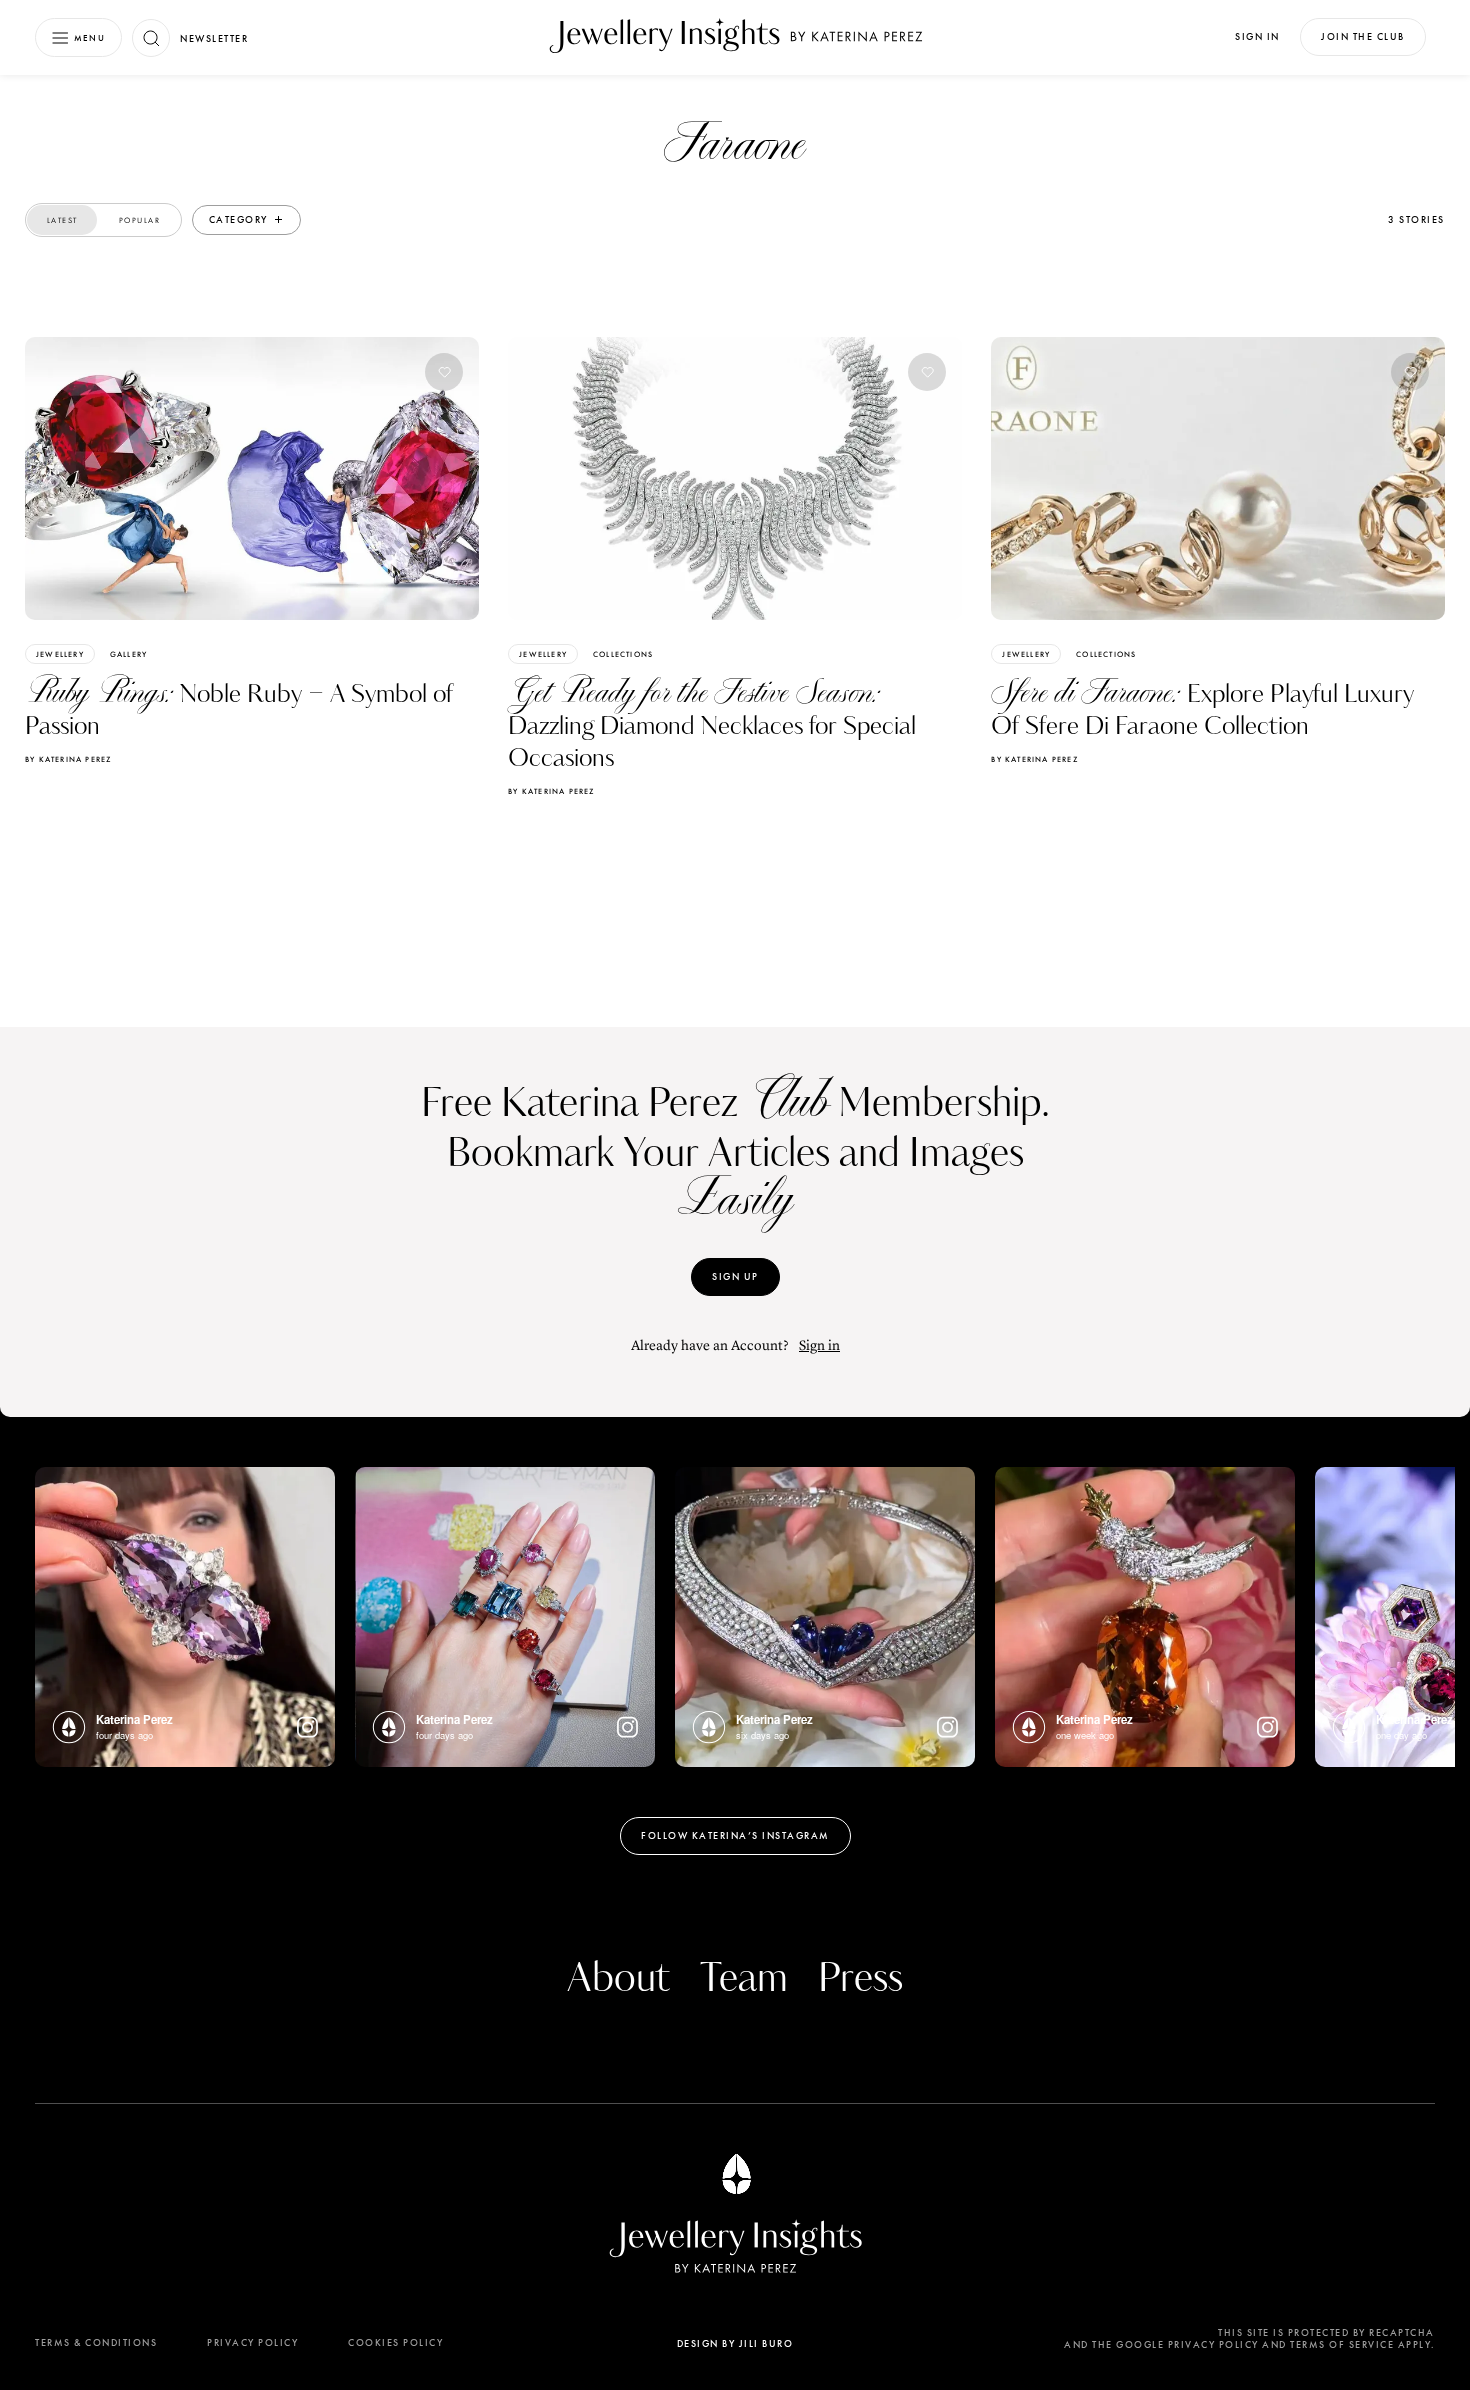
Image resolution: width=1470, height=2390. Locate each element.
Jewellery (60, 654)
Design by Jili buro (735, 2343)
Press (860, 1979)
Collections (623, 654)
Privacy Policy (252, 2342)
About (618, 1979)
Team (744, 1979)
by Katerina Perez (68, 759)
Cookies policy (395, 2342)
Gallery (128, 654)
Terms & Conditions (96, 2342)
